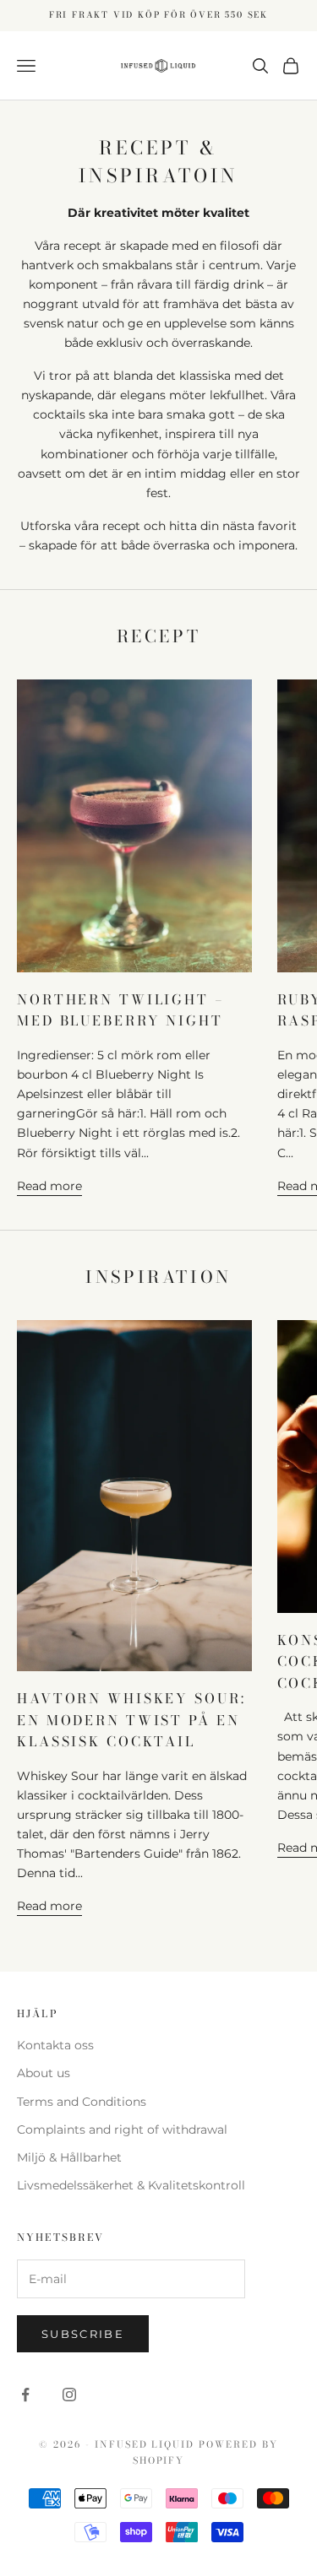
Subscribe (83, 2334)
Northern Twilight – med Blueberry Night (121, 1010)
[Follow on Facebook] (25, 2395)
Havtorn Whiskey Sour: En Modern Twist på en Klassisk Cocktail (131, 1720)
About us (44, 2073)
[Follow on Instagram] (69, 2395)
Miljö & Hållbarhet (69, 2157)
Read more (49, 1186)
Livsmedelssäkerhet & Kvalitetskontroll (131, 2185)
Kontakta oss (55, 2045)
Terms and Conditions (82, 2102)
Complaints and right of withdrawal (122, 2130)
